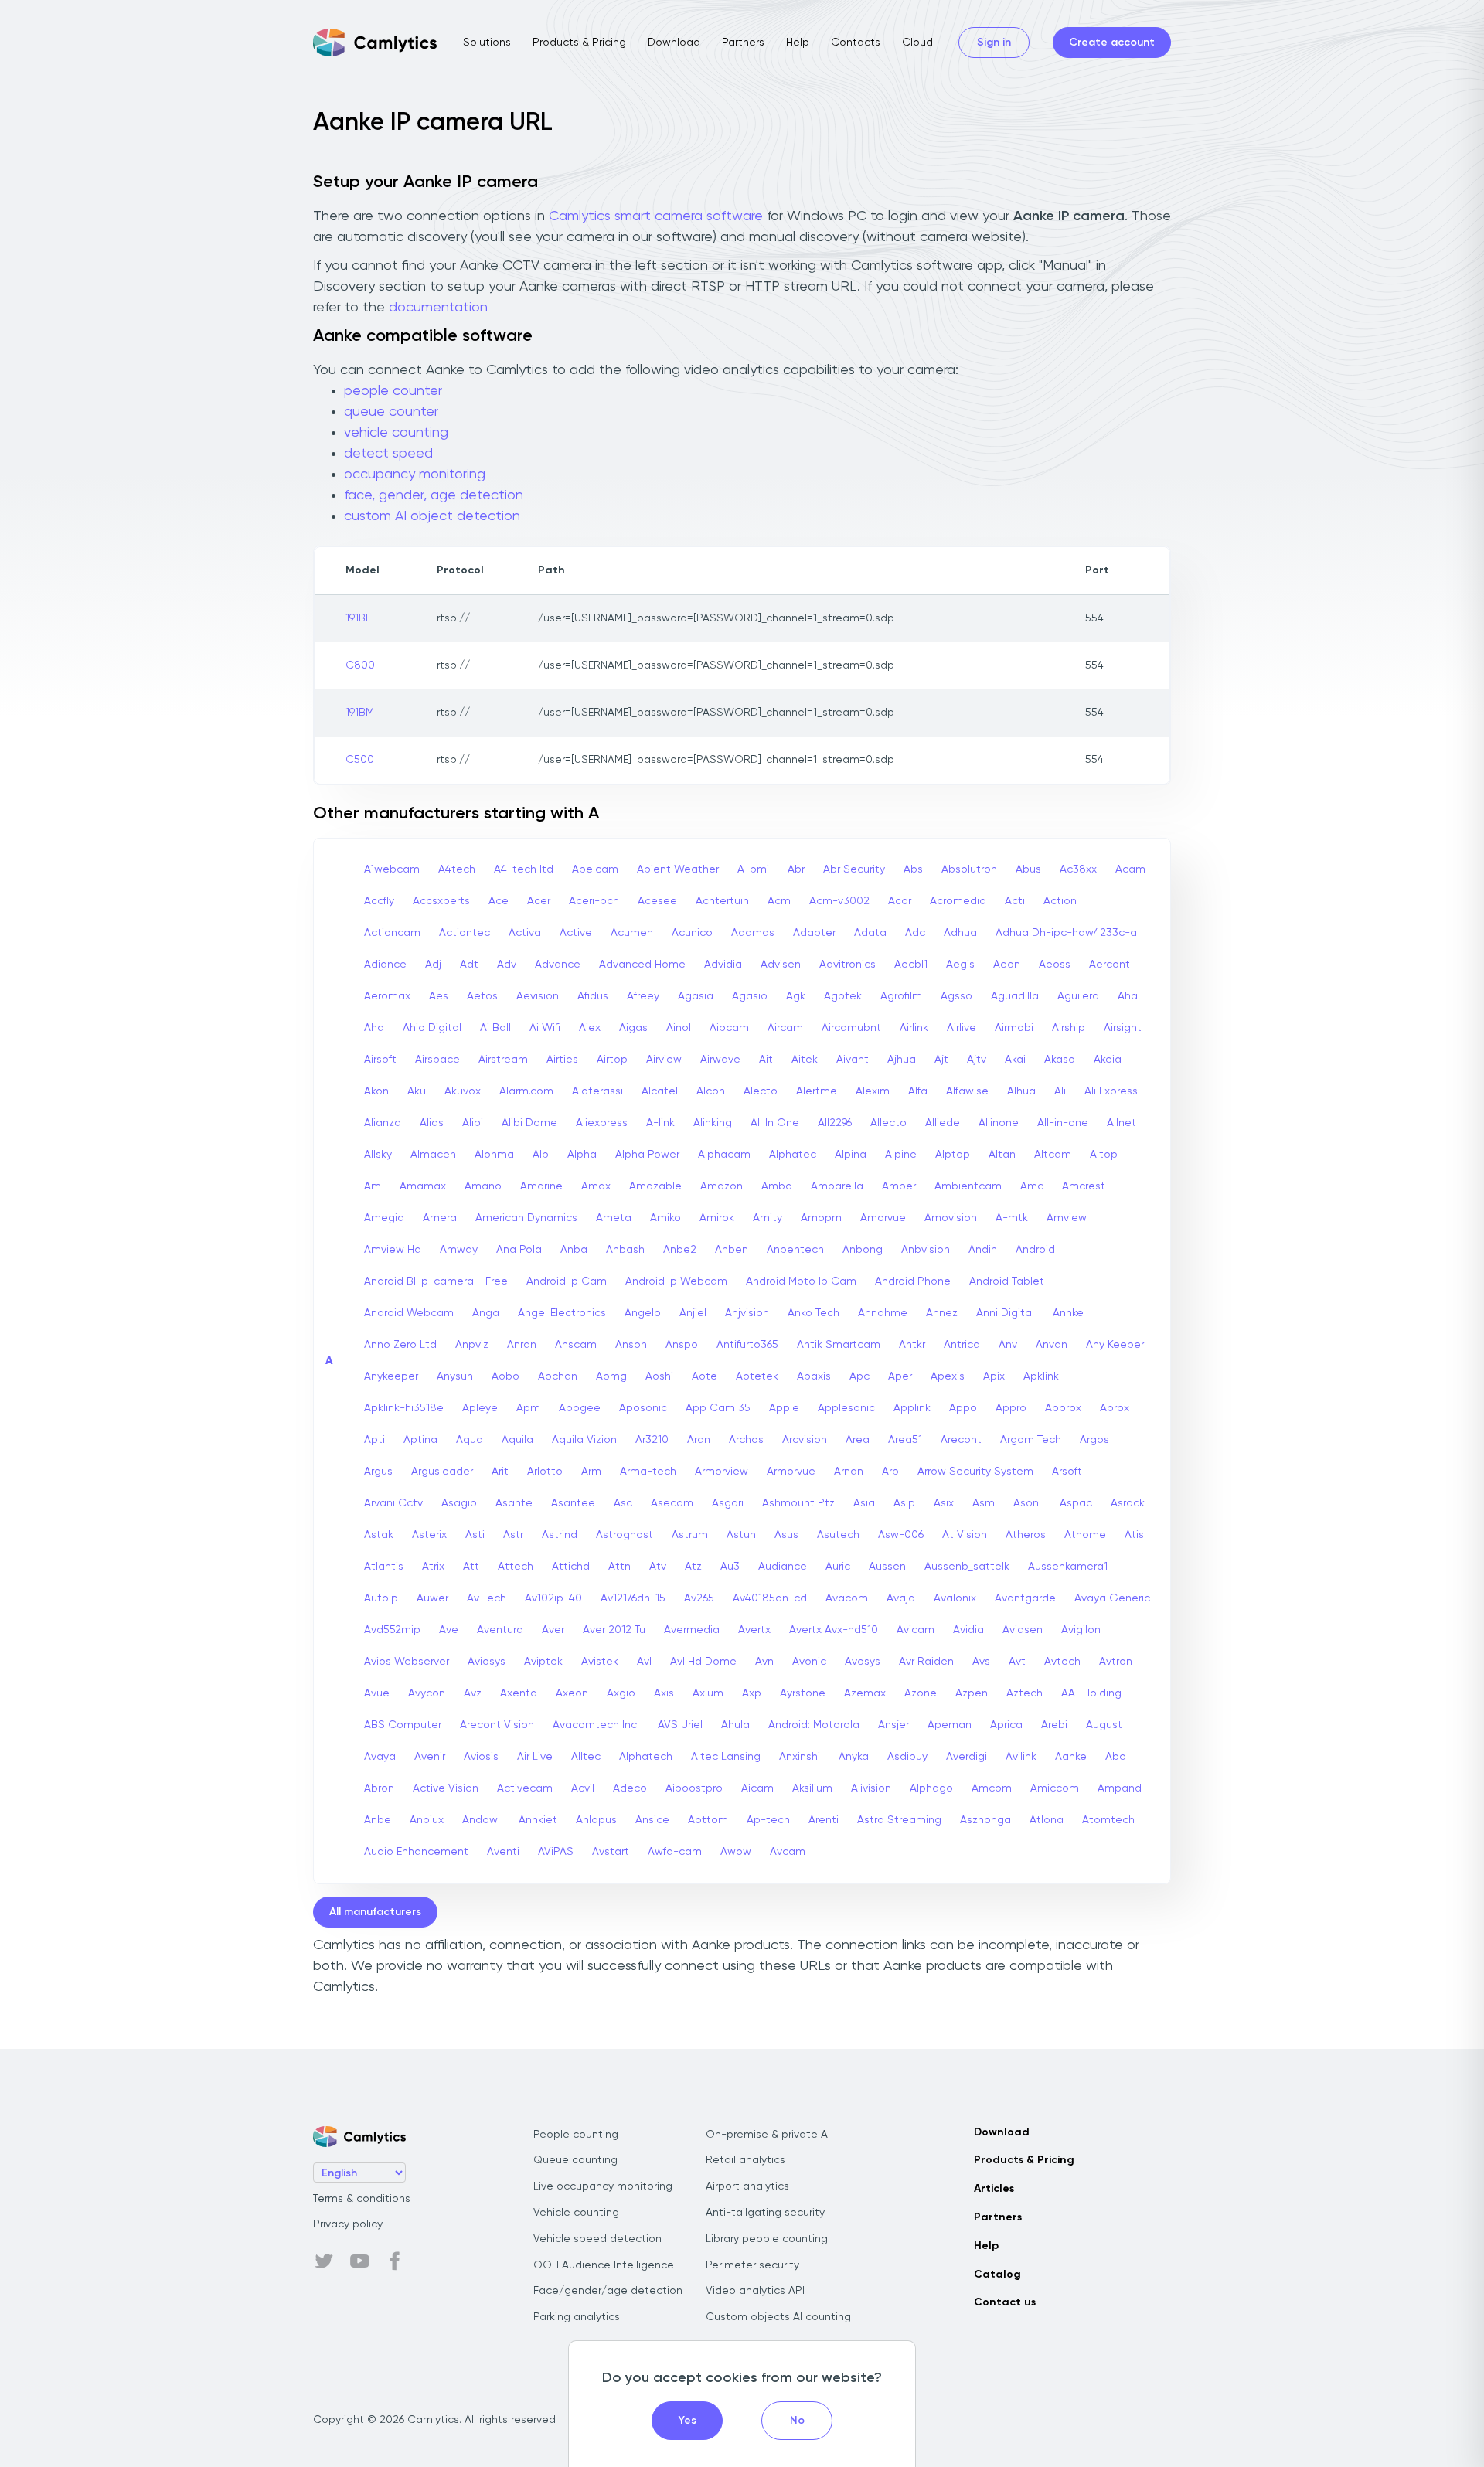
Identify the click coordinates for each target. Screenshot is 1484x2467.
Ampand (1120, 1788)
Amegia (384, 1218)
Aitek (805, 1060)
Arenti (824, 1820)
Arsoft (1067, 1472)
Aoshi (659, 1376)
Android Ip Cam (567, 1281)
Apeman (950, 1725)
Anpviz (472, 1345)
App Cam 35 (718, 1408)
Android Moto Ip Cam (801, 1281)
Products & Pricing (579, 43)
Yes (688, 2421)
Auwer (432, 1598)
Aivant (853, 1060)
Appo (963, 1408)
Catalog (997, 2275)
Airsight (1123, 1028)
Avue (377, 1693)
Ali (1060, 1091)
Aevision (538, 996)
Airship (1069, 1028)
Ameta (614, 1218)
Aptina (420, 1440)
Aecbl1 (911, 965)
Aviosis (481, 1757)
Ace (499, 901)
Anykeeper (391, 1376)
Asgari (728, 1503)
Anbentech (795, 1250)
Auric (838, 1567)
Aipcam (729, 1028)
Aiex (590, 1028)
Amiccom (1055, 1788)
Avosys (863, 1662)
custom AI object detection (432, 516)
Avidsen (1023, 1630)
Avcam (788, 1852)
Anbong (863, 1250)
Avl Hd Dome (703, 1662)
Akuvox (463, 1091)
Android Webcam (409, 1313)
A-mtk (1012, 1218)
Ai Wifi (545, 1028)
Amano (483, 1186)
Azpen (972, 1693)
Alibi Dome (529, 1123)
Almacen (433, 1155)
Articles (994, 2189)
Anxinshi (800, 1757)
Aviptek (543, 1662)
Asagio (459, 1503)
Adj (433, 965)
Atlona (1047, 1820)
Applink (912, 1408)
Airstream (503, 1060)
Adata (870, 933)
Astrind (560, 1535)
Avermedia (692, 1630)
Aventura (500, 1630)
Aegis (960, 965)
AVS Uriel (680, 1725)
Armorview (722, 1472)
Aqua (470, 1440)
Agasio (750, 996)
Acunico (692, 933)
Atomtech (1108, 1820)
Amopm (821, 1218)
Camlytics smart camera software (656, 216)
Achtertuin (722, 901)
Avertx (754, 1630)
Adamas (753, 933)
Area (858, 1440)
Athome (1085, 1535)
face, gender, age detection (434, 495)
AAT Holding (1091, 1693)
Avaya (380, 1757)
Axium (708, 1693)
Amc (1032, 1186)
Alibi (473, 1123)
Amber (899, 1186)
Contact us (1005, 2302)
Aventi (503, 1852)
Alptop (953, 1155)
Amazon (722, 1186)
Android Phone (913, 1281)
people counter (393, 391)
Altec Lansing (726, 1757)
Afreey (643, 996)
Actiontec (465, 933)
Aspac (1076, 1503)
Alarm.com (526, 1091)
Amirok (717, 1218)
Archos (746, 1440)
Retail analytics (745, 2160)
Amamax (423, 1186)
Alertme (817, 1091)
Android (1035, 1250)
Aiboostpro (694, 1788)
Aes (439, 996)
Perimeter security (752, 2265)
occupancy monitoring (415, 475)
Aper (900, 1376)
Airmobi (1014, 1028)
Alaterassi (597, 1091)
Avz (473, 1693)
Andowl (481, 1820)
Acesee (657, 901)
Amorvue (883, 1218)
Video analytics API (755, 2291)
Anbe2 (680, 1250)
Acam (1130, 869)
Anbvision (926, 1250)
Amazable (655, 1186)
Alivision (871, 1788)
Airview (664, 1060)
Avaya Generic (1112, 1598)
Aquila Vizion (584, 1440)
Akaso (1060, 1060)
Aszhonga (985, 1820)
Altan (1002, 1155)
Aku (417, 1091)
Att (471, 1567)
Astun (741, 1535)
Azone (921, 1693)
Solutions (487, 43)
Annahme (883, 1313)
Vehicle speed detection (597, 2239)
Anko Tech (813, 1313)
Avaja (901, 1598)
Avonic (809, 1662)
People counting (576, 2135)
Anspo (682, 1345)
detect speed (388, 454)
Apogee (580, 1408)
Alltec (586, 1757)
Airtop (612, 1060)
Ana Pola (519, 1250)
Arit (500, 1472)
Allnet (1122, 1123)
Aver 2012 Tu (614, 1630)
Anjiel (693, 1313)
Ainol (679, 1028)
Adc (915, 933)
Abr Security (854, 869)
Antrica (962, 1345)
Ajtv (977, 1060)
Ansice (652, 1820)
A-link (660, 1123)
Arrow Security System (975, 1472)
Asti (475, 1535)
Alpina (851, 1155)
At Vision (965, 1535)
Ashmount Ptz (798, 1503)
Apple (784, 1408)
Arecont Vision (497, 1725)
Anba (574, 1250)
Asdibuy (907, 1757)
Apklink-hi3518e (404, 1408)
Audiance (783, 1567)
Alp (541, 1155)
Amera (440, 1218)
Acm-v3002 (839, 901)
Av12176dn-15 (633, 1598)
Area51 (905, 1440)
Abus (1028, 869)
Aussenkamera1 (1068, 1567)
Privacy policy (348, 2224)
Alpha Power (647, 1155)
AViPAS (556, 1852)
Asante (514, 1503)
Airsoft (380, 1060)
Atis (1134, 1535)
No (797, 2421)
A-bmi (753, 869)
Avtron (1116, 1662)
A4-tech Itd (524, 869)
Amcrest (1084, 1186)
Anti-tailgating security (765, 2213)
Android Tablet (1007, 1281)
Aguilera (1078, 996)
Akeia (1108, 1060)
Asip (904, 1503)
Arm (591, 1472)
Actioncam (392, 933)
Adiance (385, 965)
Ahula (735, 1725)
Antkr (912, 1345)
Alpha (582, 1155)
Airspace (437, 1060)
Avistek (600, 1662)
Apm (528, 1408)
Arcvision (805, 1440)
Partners (743, 43)
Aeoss (1055, 965)
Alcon (711, 1091)
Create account (1112, 43)
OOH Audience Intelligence (604, 2265)
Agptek (843, 996)
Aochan (558, 1376)
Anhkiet (538, 1820)
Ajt (941, 1060)
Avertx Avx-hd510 (834, 1630)
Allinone (999, 1123)
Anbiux (427, 1820)
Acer (539, 901)
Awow (736, 1852)
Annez (942, 1313)
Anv (1008, 1345)
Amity (768, 1218)
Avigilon (1081, 1630)
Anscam (576, 1345)
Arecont (961, 1440)
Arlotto (545, 1472)
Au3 (730, 1567)
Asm (984, 1503)
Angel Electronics (562, 1313)
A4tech (457, 869)
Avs (981, 1662)
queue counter (391, 412)
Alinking (713, 1123)
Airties (562, 1060)
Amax (596, 1186)
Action (1060, 901)
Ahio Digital (432, 1028)
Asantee (573, 1503)
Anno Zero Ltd (400, 1345)
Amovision (951, 1218)
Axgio (621, 1693)
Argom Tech (1031, 1440)
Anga (486, 1313)
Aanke (1071, 1757)
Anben (732, 1250)
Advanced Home (642, 965)
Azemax (865, 1693)
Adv (507, 965)
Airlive (962, 1028)
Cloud (917, 43)
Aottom (708, 1820)
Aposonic (643, 1408)
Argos (1094, 1440)
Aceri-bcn (594, 901)
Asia (864, 1503)
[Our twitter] (324, 2261)
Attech (516, 1567)
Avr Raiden (926, 1662)
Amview (1067, 1218)
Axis (664, 1693)
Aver (553, 1630)
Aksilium (812, 1788)
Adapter (814, 933)
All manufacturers (375, 1912)
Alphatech (646, 1757)
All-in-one (1063, 1123)
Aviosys (487, 1662)
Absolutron (969, 869)
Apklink (1041, 1376)
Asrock (1128, 1503)
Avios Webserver (407, 1662)
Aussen (887, 1567)
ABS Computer (403, 1725)
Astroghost (625, 1535)
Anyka (854, 1757)
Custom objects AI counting (778, 2317)
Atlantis (384, 1567)
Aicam (757, 1788)
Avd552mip (392, 1630)
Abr (796, 869)
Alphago (931, 1788)
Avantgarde (1025, 1598)
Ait (766, 1060)
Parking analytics (577, 2317)
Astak (379, 1535)
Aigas (633, 1028)
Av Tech (487, 1598)
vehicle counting (396, 433)
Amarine (541, 1186)
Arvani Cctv (393, 1503)
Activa (525, 933)
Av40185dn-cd (770, 1598)
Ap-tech (768, 1820)
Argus (378, 1472)
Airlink (914, 1028)
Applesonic (846, 1408)
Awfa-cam (675, 1852)
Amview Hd (393, 1250)
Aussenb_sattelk (967, 1567)
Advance (558, 965)
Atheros (1026, 1535)
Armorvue (791, 1472)
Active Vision (446, 1788)
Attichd (571, 1567)
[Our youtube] (359, 2261)
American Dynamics (526, 1218)
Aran (699, 1440)
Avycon (427, 1693)
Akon (376, 1091)
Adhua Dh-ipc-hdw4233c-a (1066, 933)
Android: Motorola (814, 1725)
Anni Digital (1005, 1313)
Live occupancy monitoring (603, 2186)
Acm (779, 901)
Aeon (1007, 965)
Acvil (583, 1788)
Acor (900, 901)
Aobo (505, 1376)
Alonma (494, 1155)
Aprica (1006, 1725)
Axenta (519, 1693)
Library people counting (767, 2239)
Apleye (480, 1408)
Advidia (723, 965)
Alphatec (793, 1155)
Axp (752, 1693)
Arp (890, 1472)
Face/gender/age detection (608, 2291)
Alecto (761, 1091)
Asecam (672, 1503)
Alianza (383, 1123)
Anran (522, 1345)
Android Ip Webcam (676, 1281)
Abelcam (595, 869)
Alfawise (967, 1091)
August (1104, 1725)
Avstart (611, 1852)
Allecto (888, 1123)
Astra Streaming (899, 1820)
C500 (360, 760)
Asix (944, 1503)
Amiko (665, 1218)
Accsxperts (441, 901)
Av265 (699, 1598)
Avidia (968, 1630)
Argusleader (442, 1472)
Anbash (625, 1250)
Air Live (535, 1757)
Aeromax (387, 996)
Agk (796, 996)
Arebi (1054, 1725)
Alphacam (724, 1155)
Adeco (630, 1788)
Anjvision (747, 1313)
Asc (623, 1503)
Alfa (918, 1091)
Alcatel (660, 1091)
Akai (1015, 1060)
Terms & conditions (362, 2199)
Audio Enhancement (416, 1852)
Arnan (849, 1472)
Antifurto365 (747, 1345)
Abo (1116, 1757)
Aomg (611, 1376)
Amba (777, 1186)
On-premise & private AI (768, 2135)
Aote (705, 1376)
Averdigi (967, 1757)
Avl (644, 1662)
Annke (1068, 1313)
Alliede (943, 1123)
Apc (859, 1376)
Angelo (643, 1313)
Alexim (873, 1091)
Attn (619, 1567)
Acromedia (958, 901)
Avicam (916, 1630)
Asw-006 (901, 1535)
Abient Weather (678, 869)
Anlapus (596, 1820)
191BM (360, 713)
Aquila (517, 1440)
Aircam (785, 1028)
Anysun (455, 1376)
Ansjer (893, 1725)
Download (674, 43)
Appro (1011, 1408)
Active (576, 933)
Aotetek (757, 1376)
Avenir (430, 1757)
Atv (658, 1567)
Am (373, 1186)
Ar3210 (652, 1440)
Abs (913, 869)
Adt (469, 965)
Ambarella (837, 1186)
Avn (764, 1662)
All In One (775, 1123)
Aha (1128, 996)
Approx (1063, 1408)
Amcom (992, 1788)
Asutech (838, 1535)
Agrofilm (901, 996)
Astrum (690, 1535)
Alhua (1021, 1091)
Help (798, 43)
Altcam (1053, 1155)
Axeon (572, 1693)
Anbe (378, 1820)
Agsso (956, 996)
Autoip (381, 1598)
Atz (693, 1567)
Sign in (994, 43)
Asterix (429, 1535)
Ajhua (902, 1060)
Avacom (847, 1598)
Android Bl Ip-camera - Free (436, 1281)
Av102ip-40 (553, 1598)
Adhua (960, 933)
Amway (459, 1250)
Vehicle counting (576, 2213)
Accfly (379, 901)
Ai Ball (495, 1028)
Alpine (901, 1155)
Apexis (948, 1376)
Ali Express (1111, 1091)
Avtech (1062, 1662)
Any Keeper (1115, 1345)
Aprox (1115, 1408)
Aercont (1110, 965)
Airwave (720, 1060)
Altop (1104, 1155)
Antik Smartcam (839, 1345)
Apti (374, 1440)
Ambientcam (968, 1186)
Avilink (1021, 1757)
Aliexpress (602, 1123)
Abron (379, 1788)
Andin (983, 1250)
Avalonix (955, 1598)
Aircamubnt (851, 1028)
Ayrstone (803, 1693)
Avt (1017, 1662)
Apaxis (814, 1376)
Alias (432, 1123)
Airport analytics (747, 2186)
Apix (994, 1376)
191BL (358, 618)
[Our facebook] (395, 2261)
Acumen (632, 933)
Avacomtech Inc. (596, 1725)
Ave (449, 1630)
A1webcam (392, 869)
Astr (513, 1535)
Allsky (378, 1155)
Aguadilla (1015, 996)
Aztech (1025, 1693)
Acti (1015, 901)
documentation (438, 308)
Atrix (433, 1567)
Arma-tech (648, 1472)
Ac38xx (1078, 869)
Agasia (696, 996)
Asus (786, 1535)
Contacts (856, 43)
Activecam (525, 1788)
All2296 (835, 1123)
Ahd (374, 1028)
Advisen (781, 965)
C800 (360, 665)
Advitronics (848, 965)
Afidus (593, 996)
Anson (631, 1345)
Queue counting (575, 2160)
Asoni (1027, 1503)
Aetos (482, 996)
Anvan (1052, 1345)
